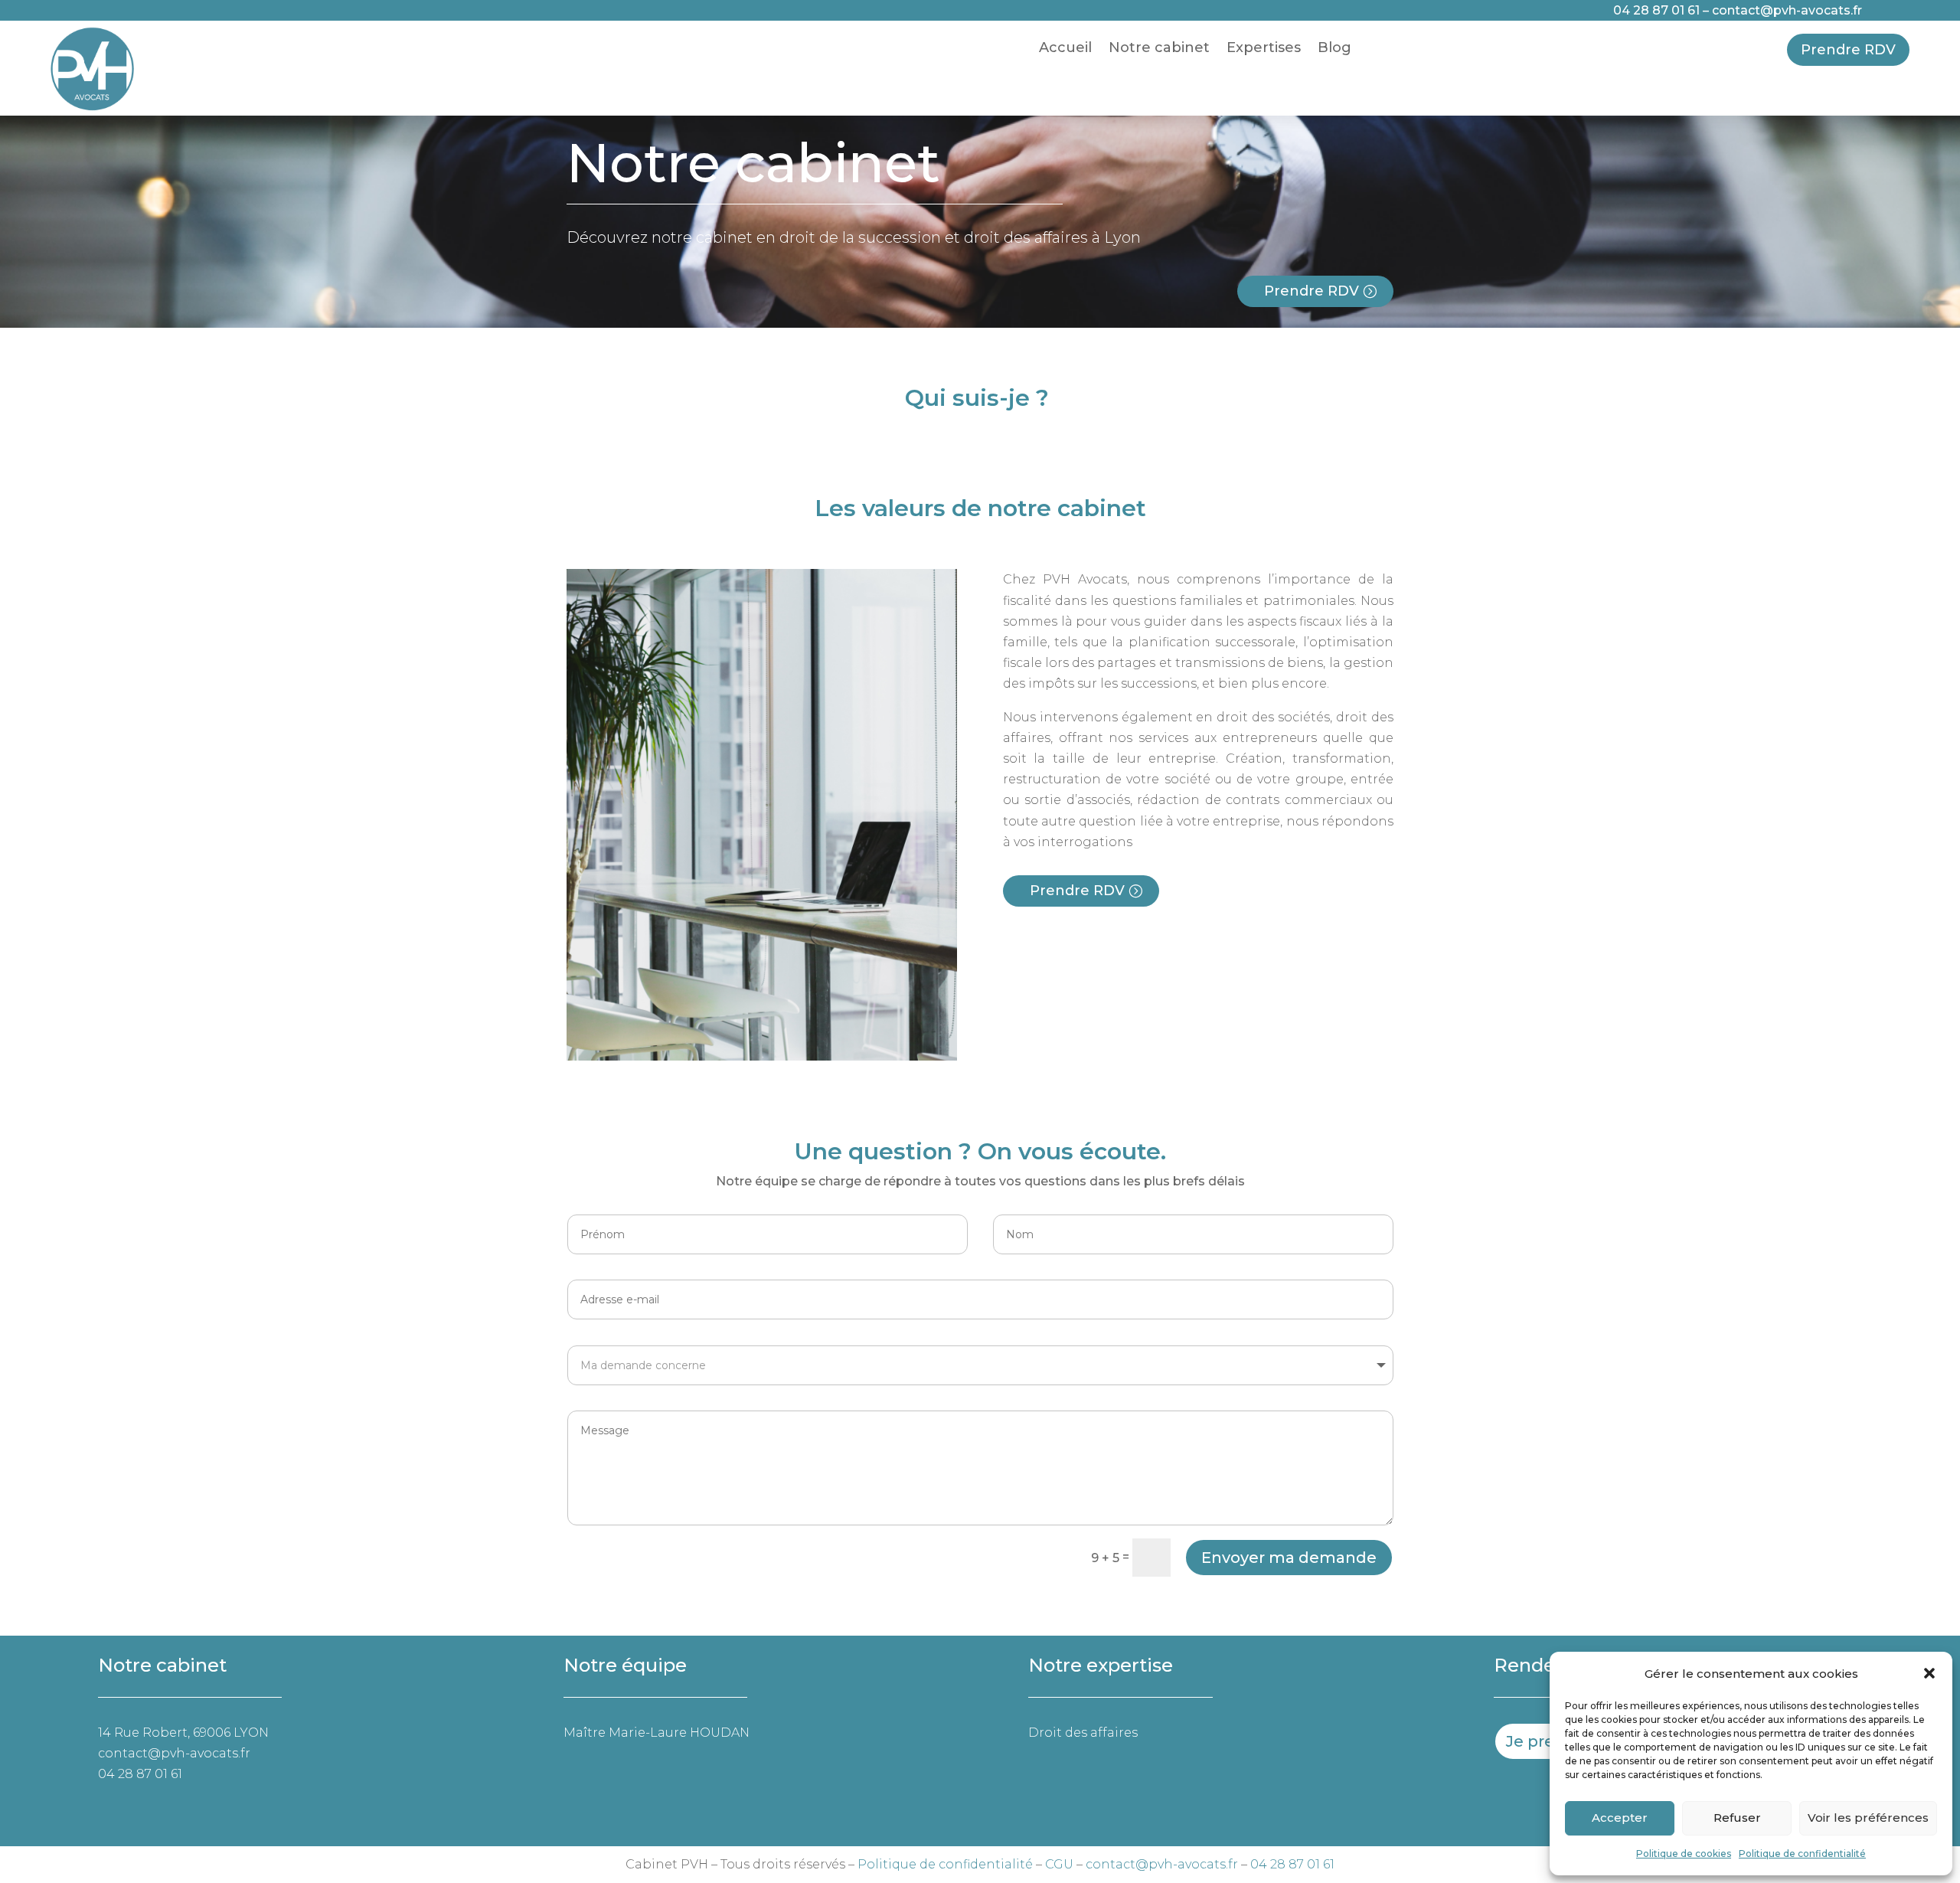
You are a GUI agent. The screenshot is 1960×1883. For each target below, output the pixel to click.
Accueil (1065, 49)
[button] (1929, 1673)
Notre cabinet (1159, 49)
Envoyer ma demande (1289, 1558)
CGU (1059, 1864)
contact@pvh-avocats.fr (1787, 10)
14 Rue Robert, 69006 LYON (183, 1733)
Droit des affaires (1083, 1733)
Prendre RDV (1848, 50)
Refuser (1737, 1818)
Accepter (1620, 1818)
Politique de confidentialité (1802, 1854)
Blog (1334, 49)
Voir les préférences (1868, 1818)
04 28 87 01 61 (1656, 10)
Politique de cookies (1684, 1854)
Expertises (1264, 49)
